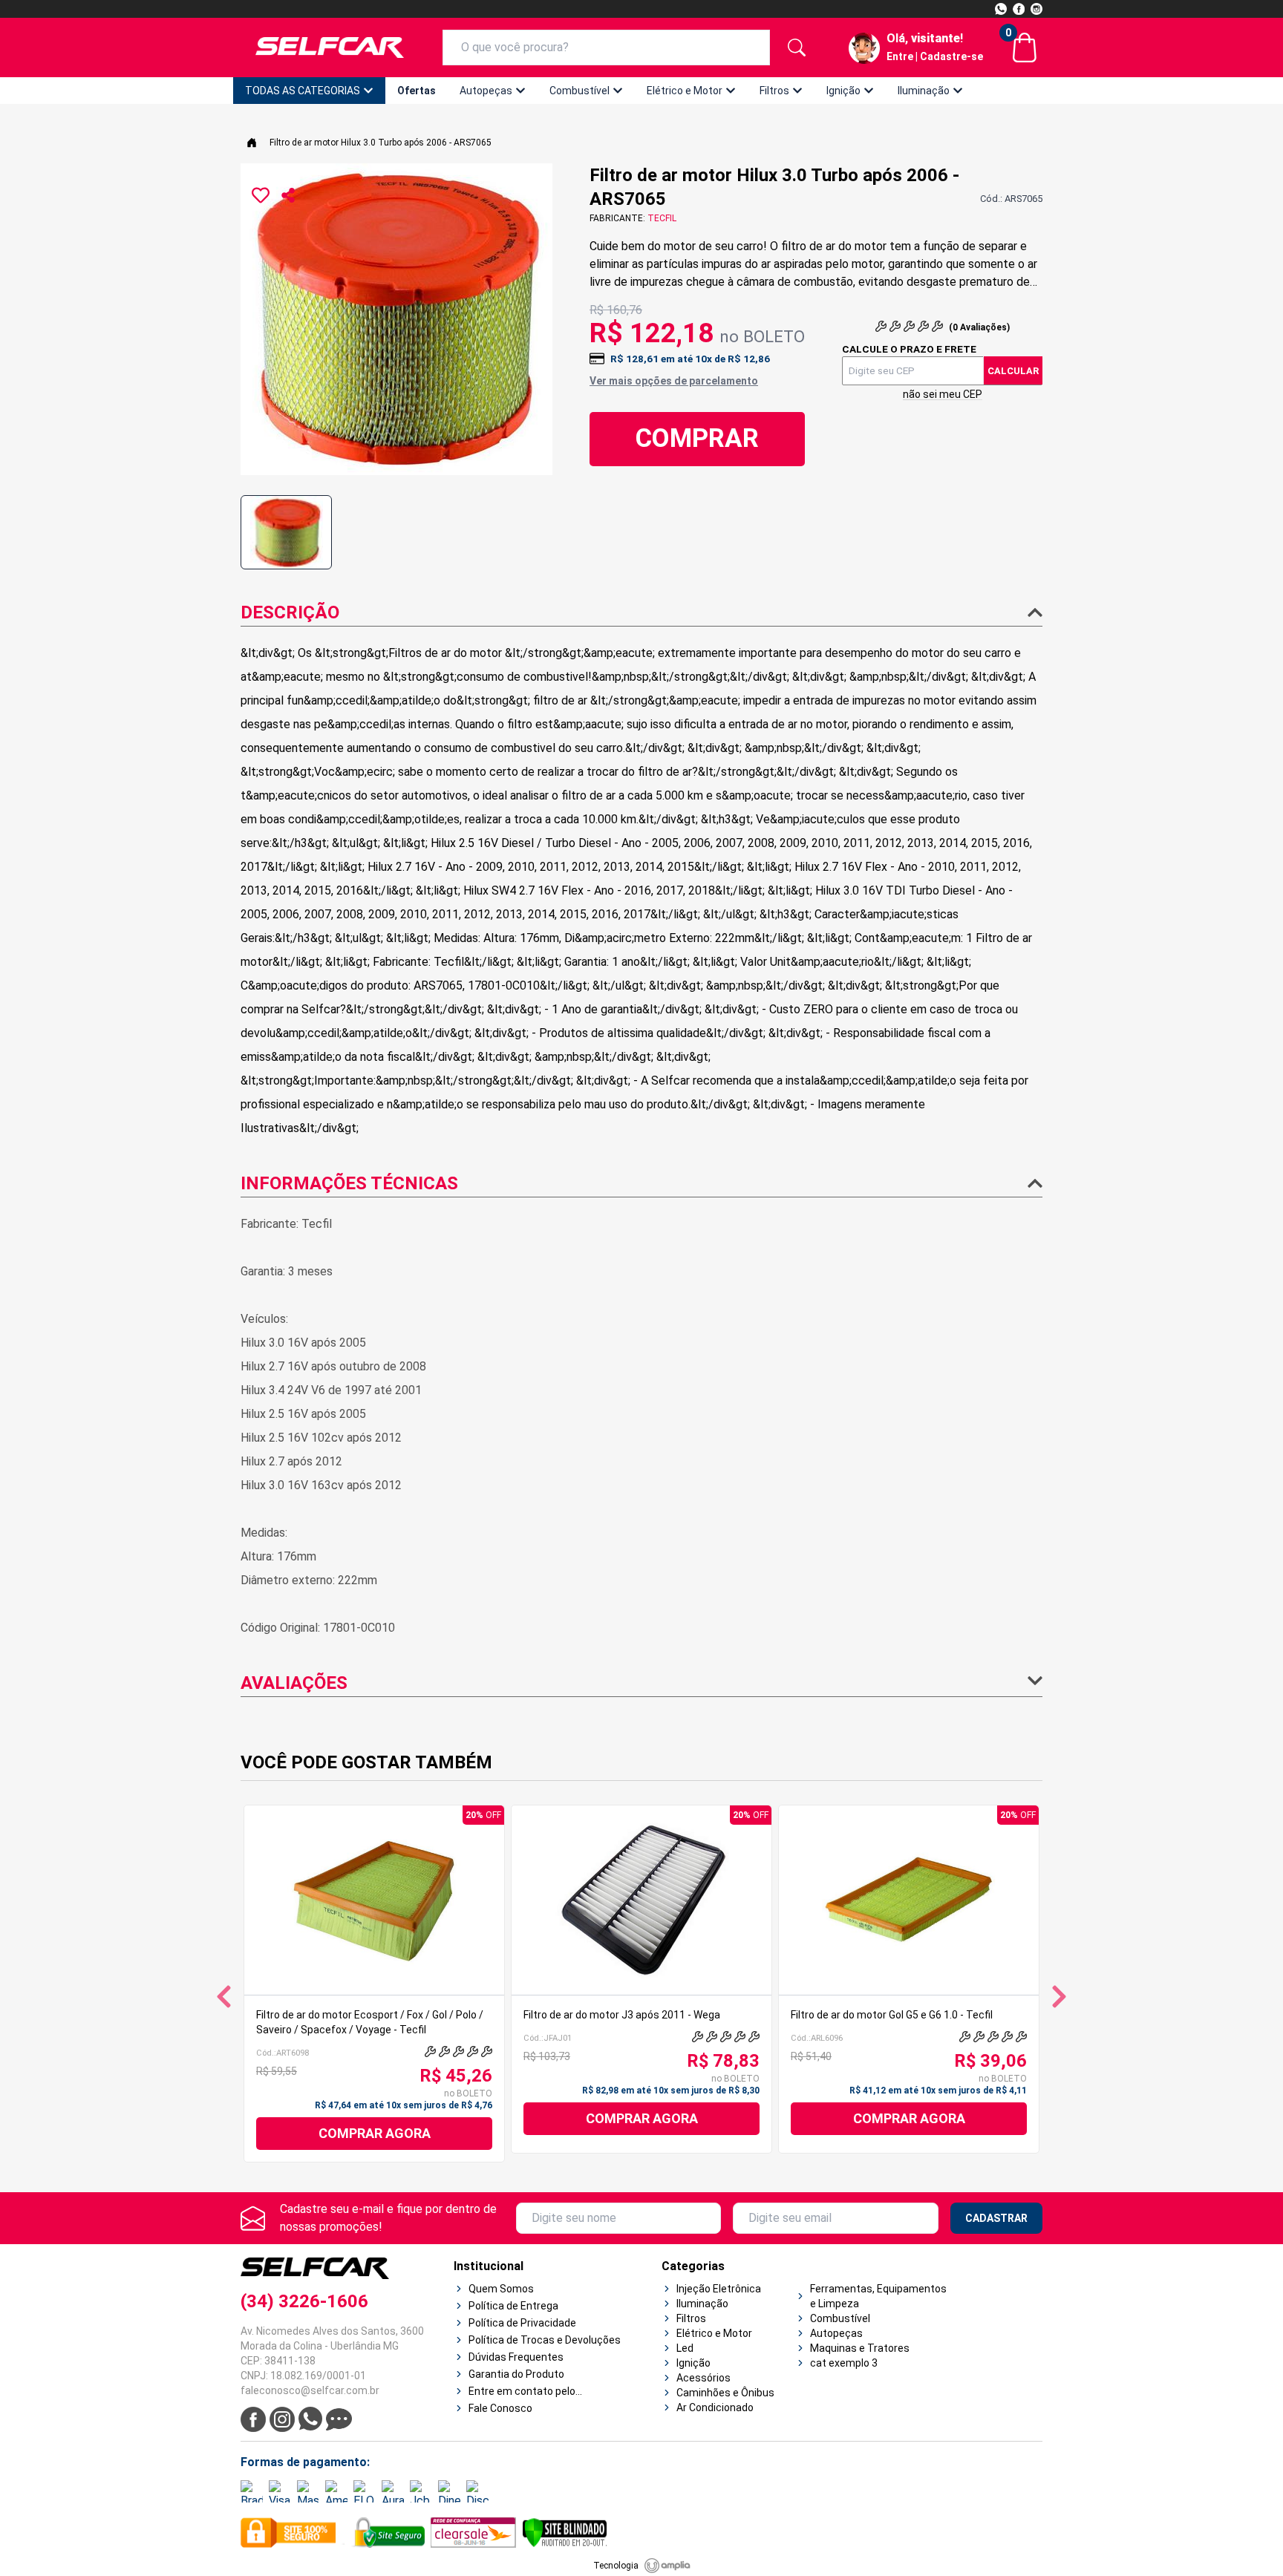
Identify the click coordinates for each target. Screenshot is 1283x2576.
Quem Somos (501, 2289)
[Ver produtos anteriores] (224, 1997)
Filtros (774, 91)
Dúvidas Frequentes (516, 2357)
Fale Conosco (500, 2408)
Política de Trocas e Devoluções (545, 2340)
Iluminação (924, 91)
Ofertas (417, 91)
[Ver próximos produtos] (1059, 1997)
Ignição (843, 91)
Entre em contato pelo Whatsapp (522, 2392)
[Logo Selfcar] (330, 48)
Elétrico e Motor (685, 91)
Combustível (580, 91)
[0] (1025, 48)
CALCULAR (1013, 371)
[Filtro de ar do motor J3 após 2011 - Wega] (641, 1900)
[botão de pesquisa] (797, 48)
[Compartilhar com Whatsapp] (288, 195)
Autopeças (486, 91)
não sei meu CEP (943, 394)
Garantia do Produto (516, 2374)
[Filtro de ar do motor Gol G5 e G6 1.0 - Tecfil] (909, 1900)
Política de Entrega (513, 2306)
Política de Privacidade (522, 2323)
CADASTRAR (996, 2218)
